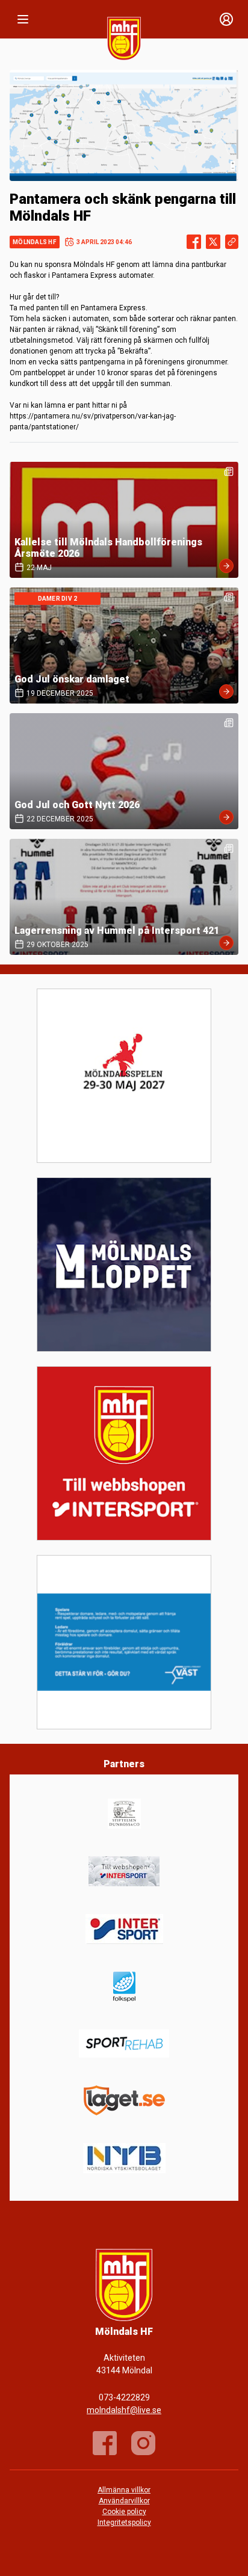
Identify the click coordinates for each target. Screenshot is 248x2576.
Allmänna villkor (124, 2490)
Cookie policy (124, 2512)
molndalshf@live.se (124, 2410)
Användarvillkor (124, 2501)
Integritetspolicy (124, 2522)
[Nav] (23, 19)
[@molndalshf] (143, 2443)
